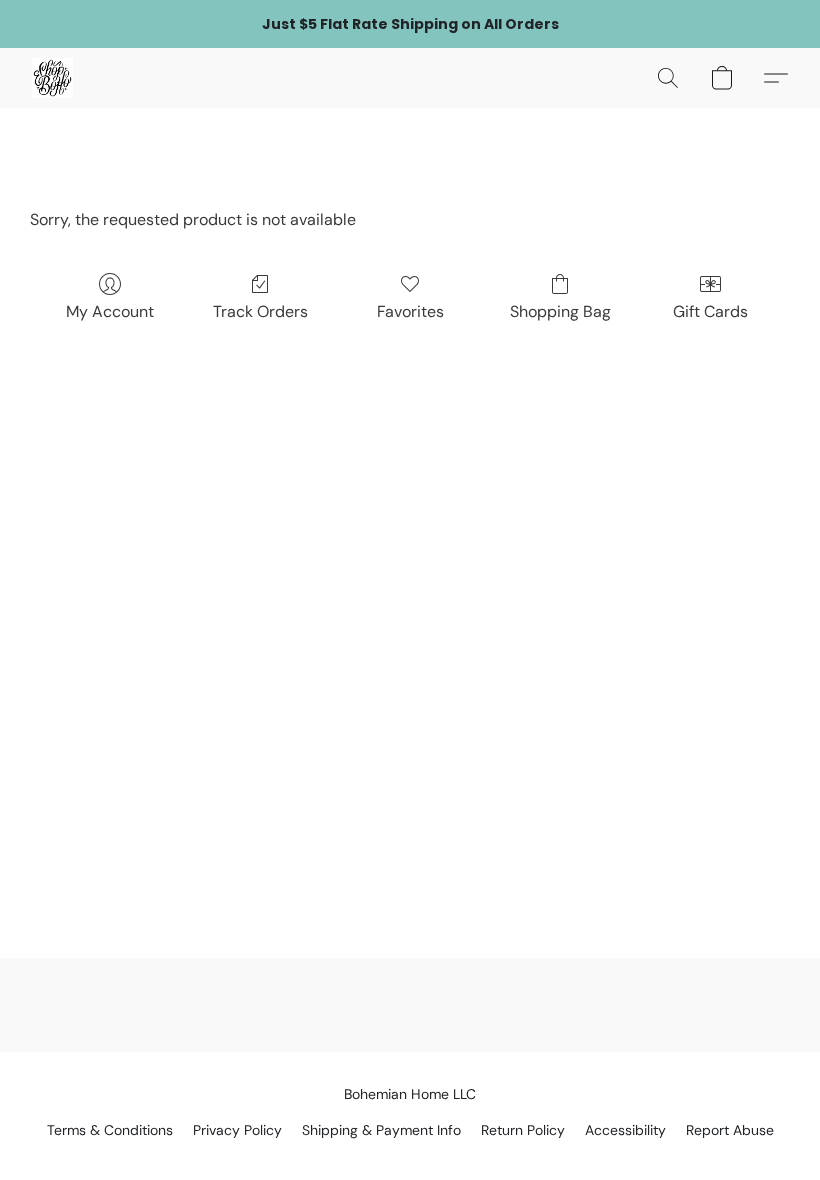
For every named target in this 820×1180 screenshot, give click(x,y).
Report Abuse (730, 1130)
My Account (110, 311)
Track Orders (260, 311)
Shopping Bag (560, 311)
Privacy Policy (237, 1130)
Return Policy (523, 1130)
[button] (52, 78)
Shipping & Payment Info (381, 1130)
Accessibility (625, 1130)
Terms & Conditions (110, 1130)
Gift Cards (710, 311)
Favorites (410, 311)
